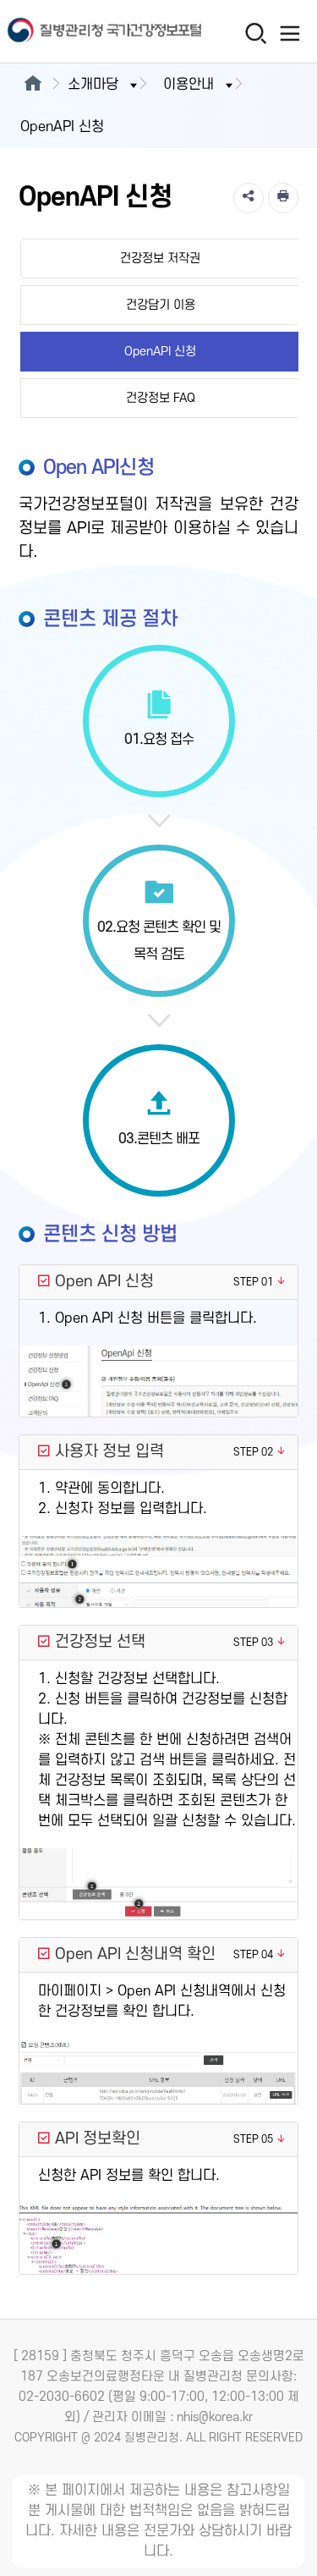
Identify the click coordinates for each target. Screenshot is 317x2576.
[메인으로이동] (33, 85)
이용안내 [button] (189, 85)
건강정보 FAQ (161, 398)
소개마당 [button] (93, 85)
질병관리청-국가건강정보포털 (80, 32)
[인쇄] (283, 198)
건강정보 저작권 (160, 259)
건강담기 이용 (161, 305)
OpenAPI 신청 (160, 352)
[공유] (249, 198)
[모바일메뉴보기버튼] (290, 33)
